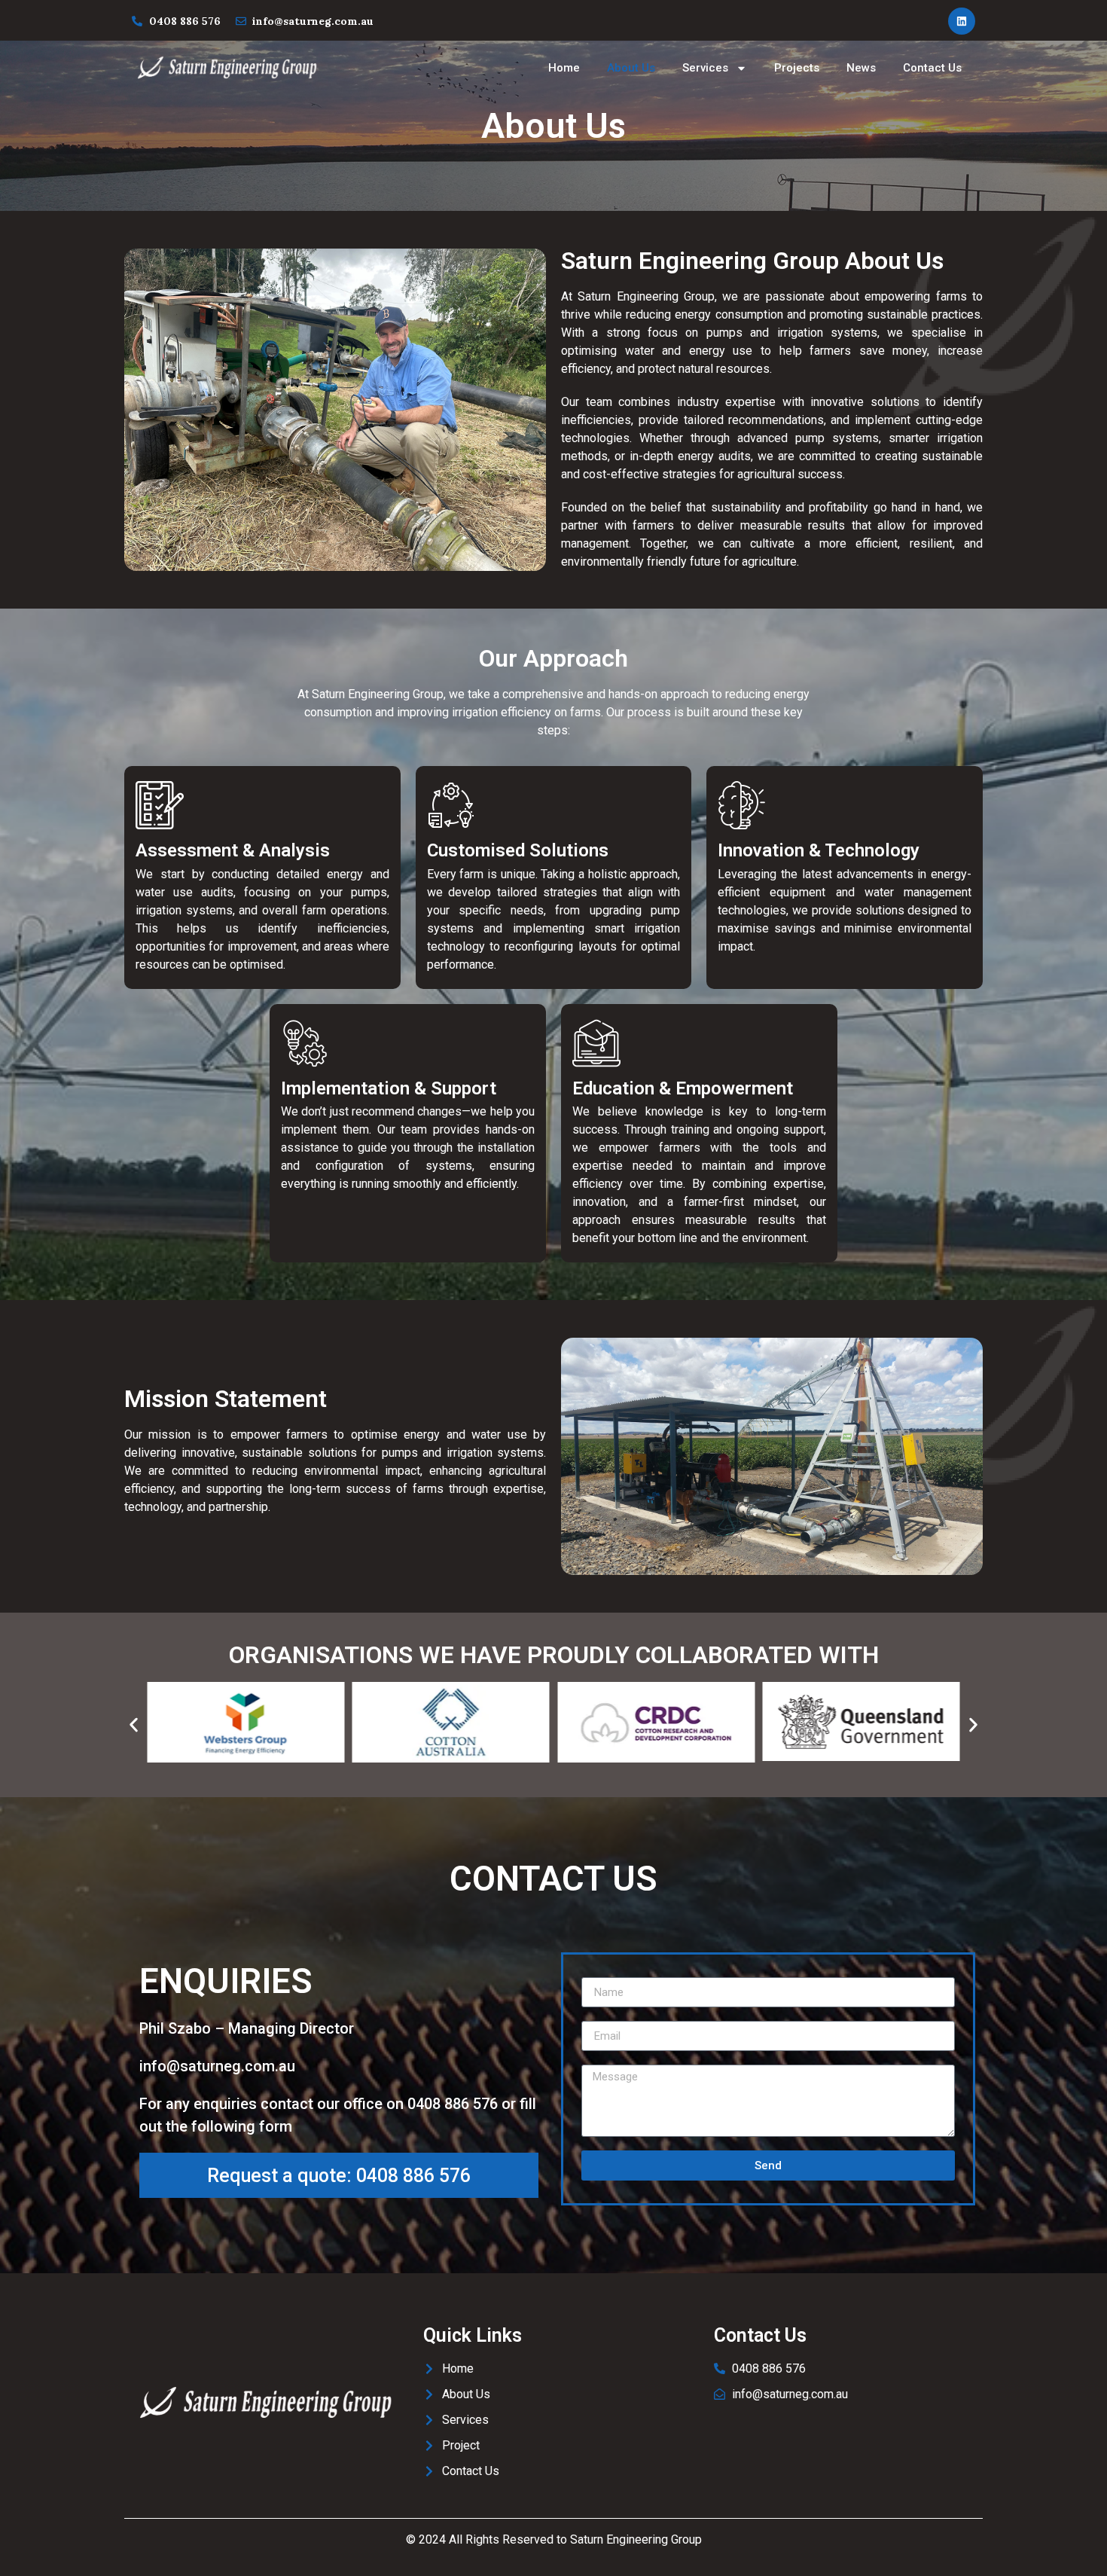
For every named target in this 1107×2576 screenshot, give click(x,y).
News (861, 68)
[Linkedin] (962, 21)
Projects (797, 68)
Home (564, 68)
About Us (631, 68)
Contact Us (932, 68)
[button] (134, 1724)
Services (705, 68)
